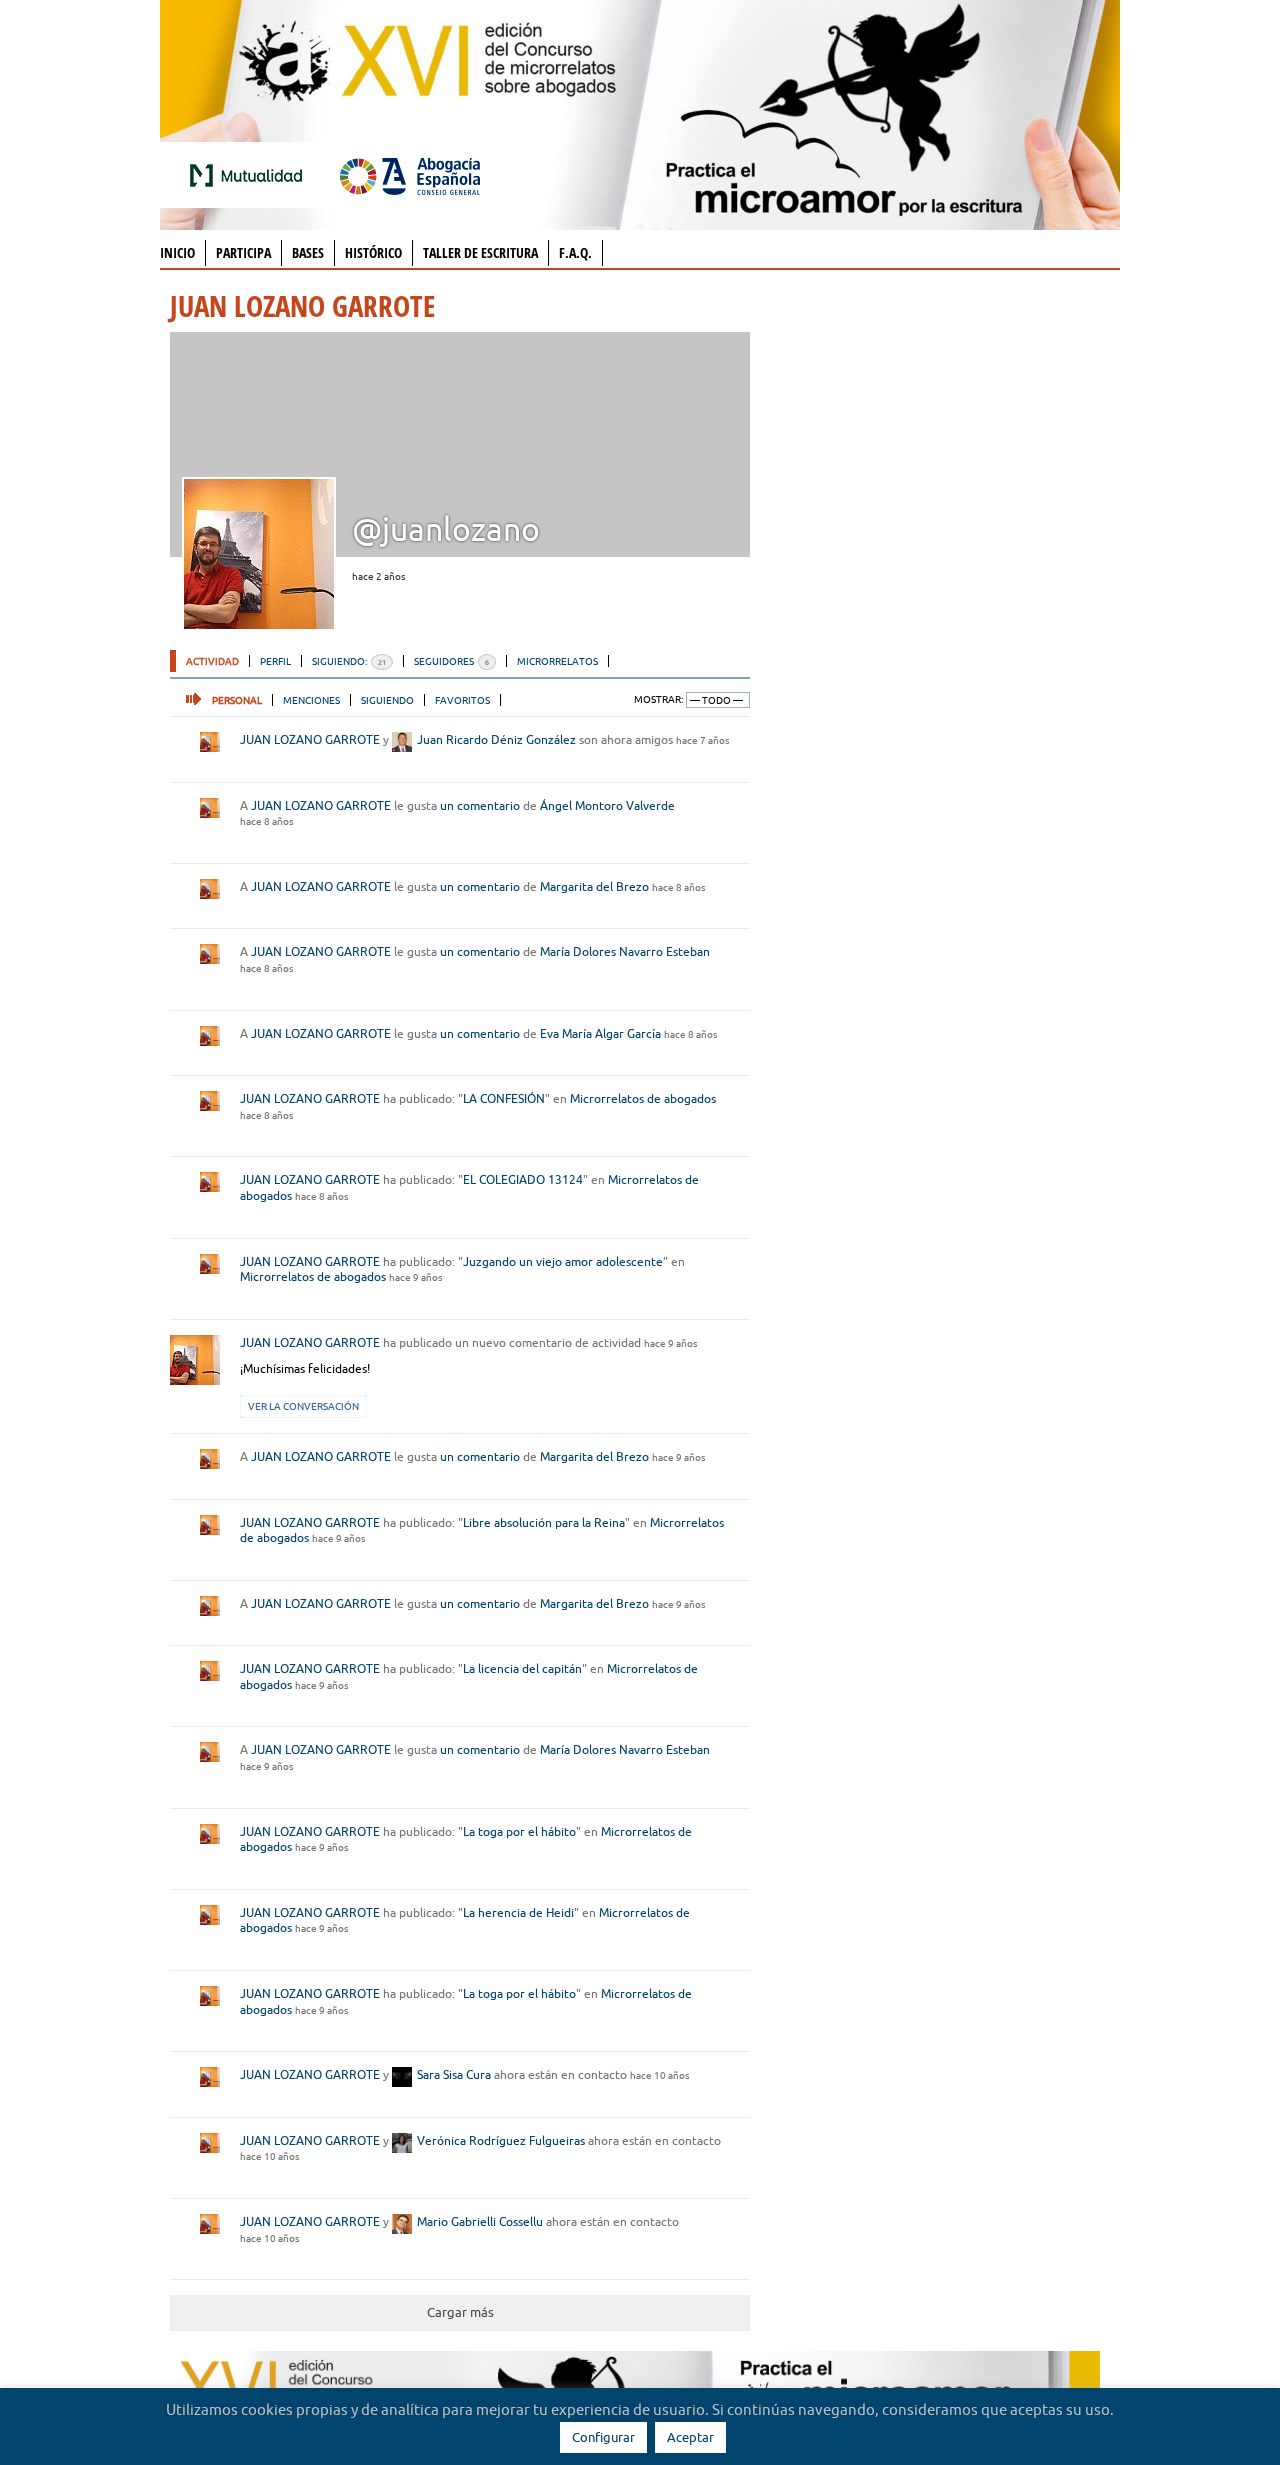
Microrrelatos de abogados (643, 1098)
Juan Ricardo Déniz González (496, 739)
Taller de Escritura (480, 252)
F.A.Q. (575, 252)
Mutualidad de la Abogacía (250, 175)
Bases (308, 252)
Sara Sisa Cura (454, 2074)
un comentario (480, 805)
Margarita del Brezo (594, 886)
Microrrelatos (557, 661)
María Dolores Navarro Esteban (625, 951)
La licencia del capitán (522, 1668)
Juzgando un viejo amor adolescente (563, 1261)
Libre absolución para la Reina (544, 1522)
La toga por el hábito (519, 1831)
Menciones (311, 700)
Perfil (275, 661)
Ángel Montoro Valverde (607, 805)
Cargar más (460, 2312)
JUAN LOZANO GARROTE (310, 739)
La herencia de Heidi (518, 1912)
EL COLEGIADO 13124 (523, 1179)
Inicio (177, 252)
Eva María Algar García (600, 1033)
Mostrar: (658, 699)
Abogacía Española (410, 175)
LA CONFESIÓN (504, 1098)
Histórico (373, 252)
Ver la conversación (303, 1406)
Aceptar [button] (690, 2437)
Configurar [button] (603, 2437)
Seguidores (451, 661)
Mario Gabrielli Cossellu (480, 2221)
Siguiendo (387, 700)
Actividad (212, 661)
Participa (243, 252)
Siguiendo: (349, 661)
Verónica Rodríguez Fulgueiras (501, 2140)
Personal (237, 700)
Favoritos (462, 700)
